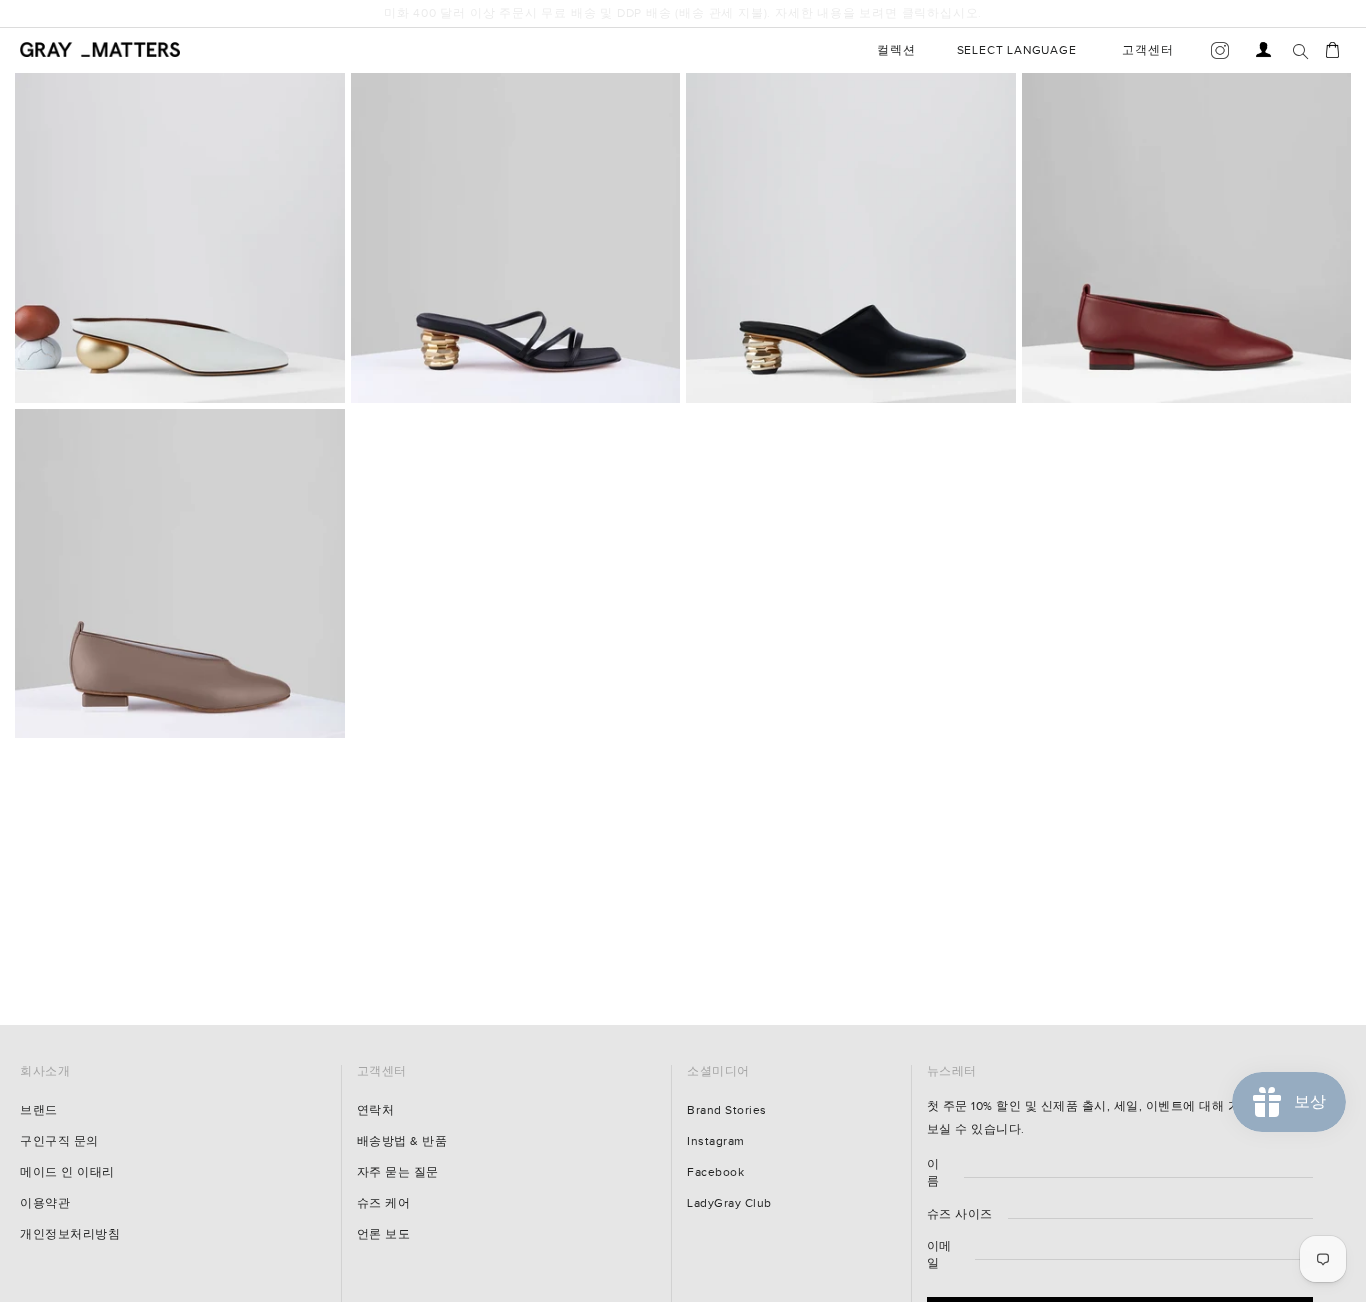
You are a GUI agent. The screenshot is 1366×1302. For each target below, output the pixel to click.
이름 (933, 1173)
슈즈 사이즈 (960, 1214)
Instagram (716, 1141)
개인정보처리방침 (70, 1234)
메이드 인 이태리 (67, 1172)
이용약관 (45, 1203)
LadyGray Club (729, 1203)
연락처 (376, 1110)
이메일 (939, 1255)
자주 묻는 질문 (398, 1172)
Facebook (715, 1172)
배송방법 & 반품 (402, 1141)
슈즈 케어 (384, 1203)
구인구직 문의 (59, 1141)
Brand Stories (727, 1110)
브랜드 (39, 1110)
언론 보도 (384, 1234)
